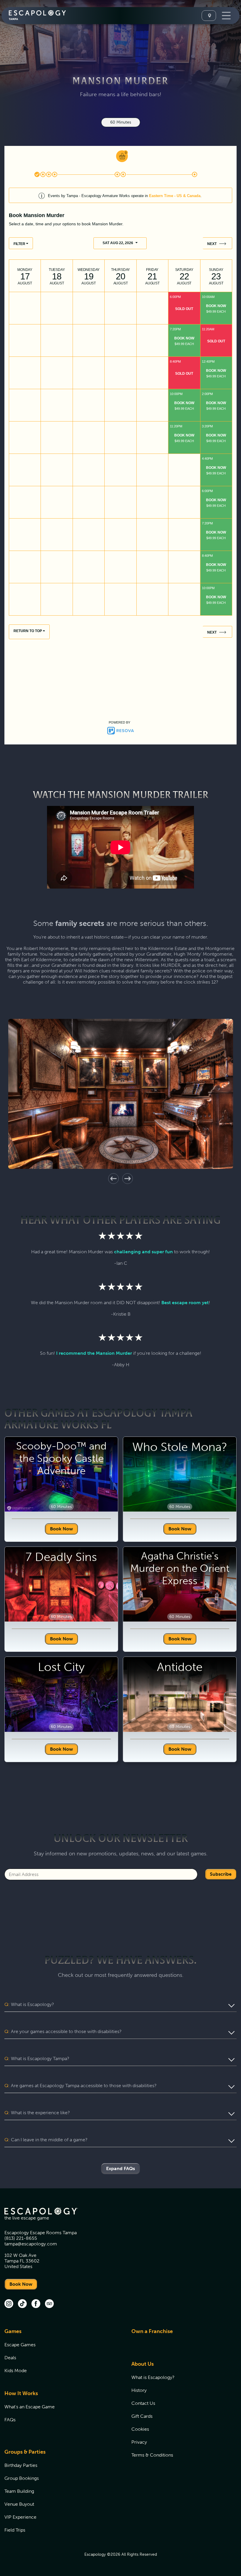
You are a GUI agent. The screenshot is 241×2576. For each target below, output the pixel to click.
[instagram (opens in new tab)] (9, 2304)
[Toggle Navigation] (226, 16)
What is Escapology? (153, 2377)
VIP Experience (20, 2517)
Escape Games (20, 2345)
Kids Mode (16, 2371)
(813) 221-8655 (21, 2238)
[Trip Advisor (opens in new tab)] (49, 2304)
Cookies (140, 2429)
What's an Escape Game (30, 2407)
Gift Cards (142, 2416)
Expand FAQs (120, 2168)
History (139, 2390)
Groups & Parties (25, 2452)
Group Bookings (22, 2478)
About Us (143, 2364)
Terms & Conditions (152, 2455)
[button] (113, 1179)
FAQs (10, 2420)
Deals (10, 2358)
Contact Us (143, 2403)
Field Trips (15, 2530)
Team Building (19, 2491)
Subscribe (221, 1874)
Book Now (61, 1529)
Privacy (139, 2442)
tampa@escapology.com (31, 2244)
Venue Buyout (19, 2504)
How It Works (21, 2393)
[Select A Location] (209, 16)
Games (13, 2331)
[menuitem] (61, 2354)
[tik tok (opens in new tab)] (22, 2304)
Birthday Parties (21, 2465)
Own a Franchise (152, 2331)
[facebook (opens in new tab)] (36, 2304)
